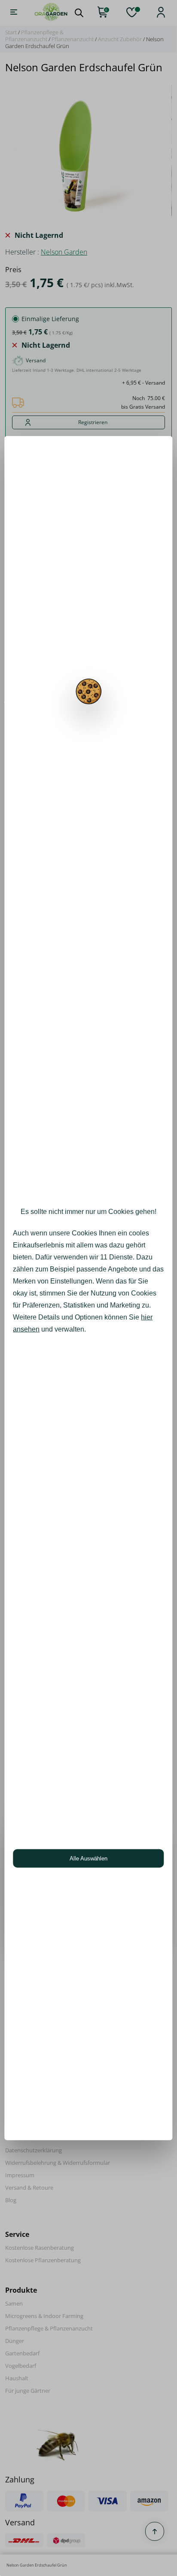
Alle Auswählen (88, 1858)
